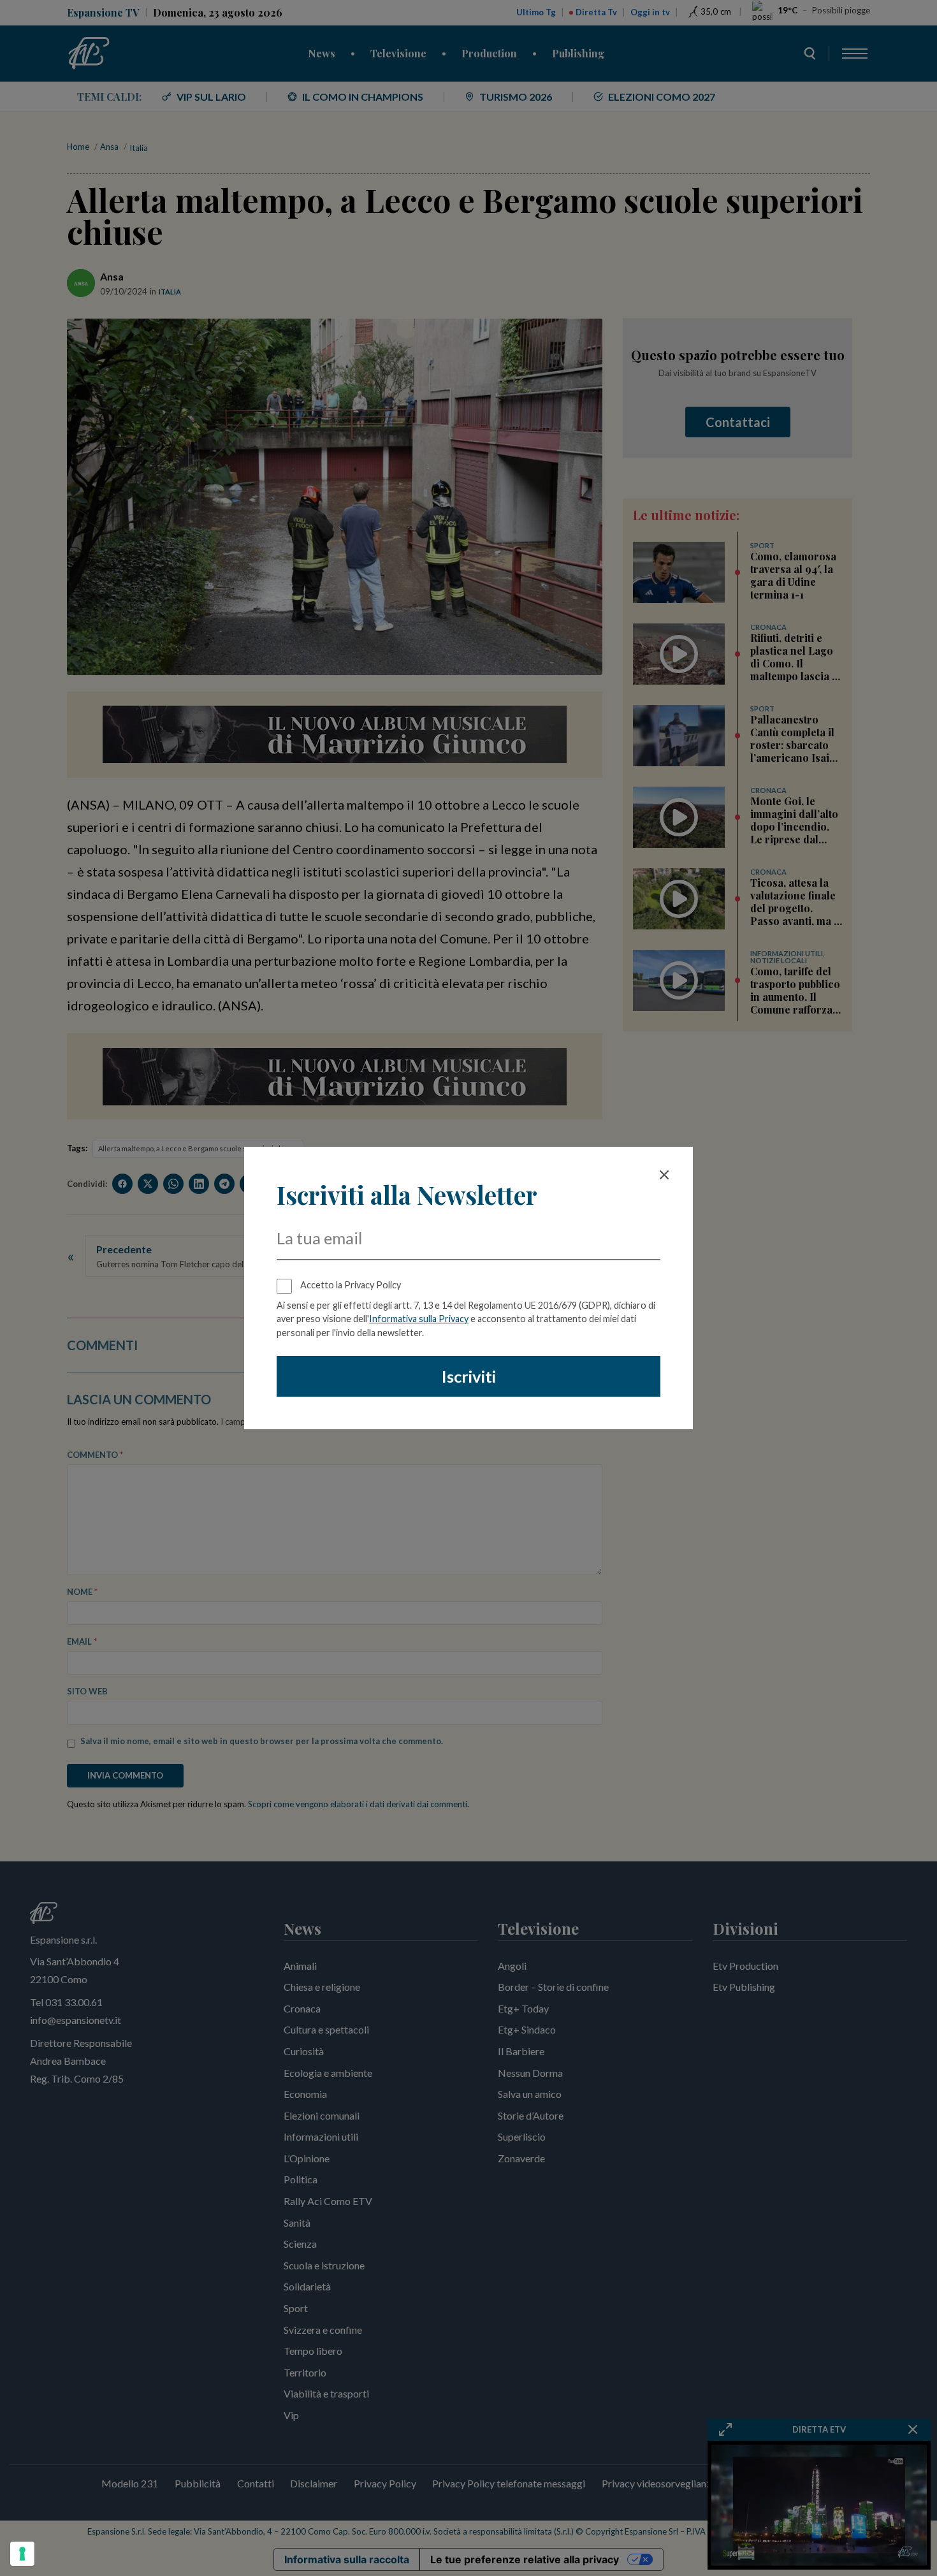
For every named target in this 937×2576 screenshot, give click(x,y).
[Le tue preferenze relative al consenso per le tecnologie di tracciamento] (22, 2554)
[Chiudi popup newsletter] (664, 1175)
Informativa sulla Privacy (419, 1319)
